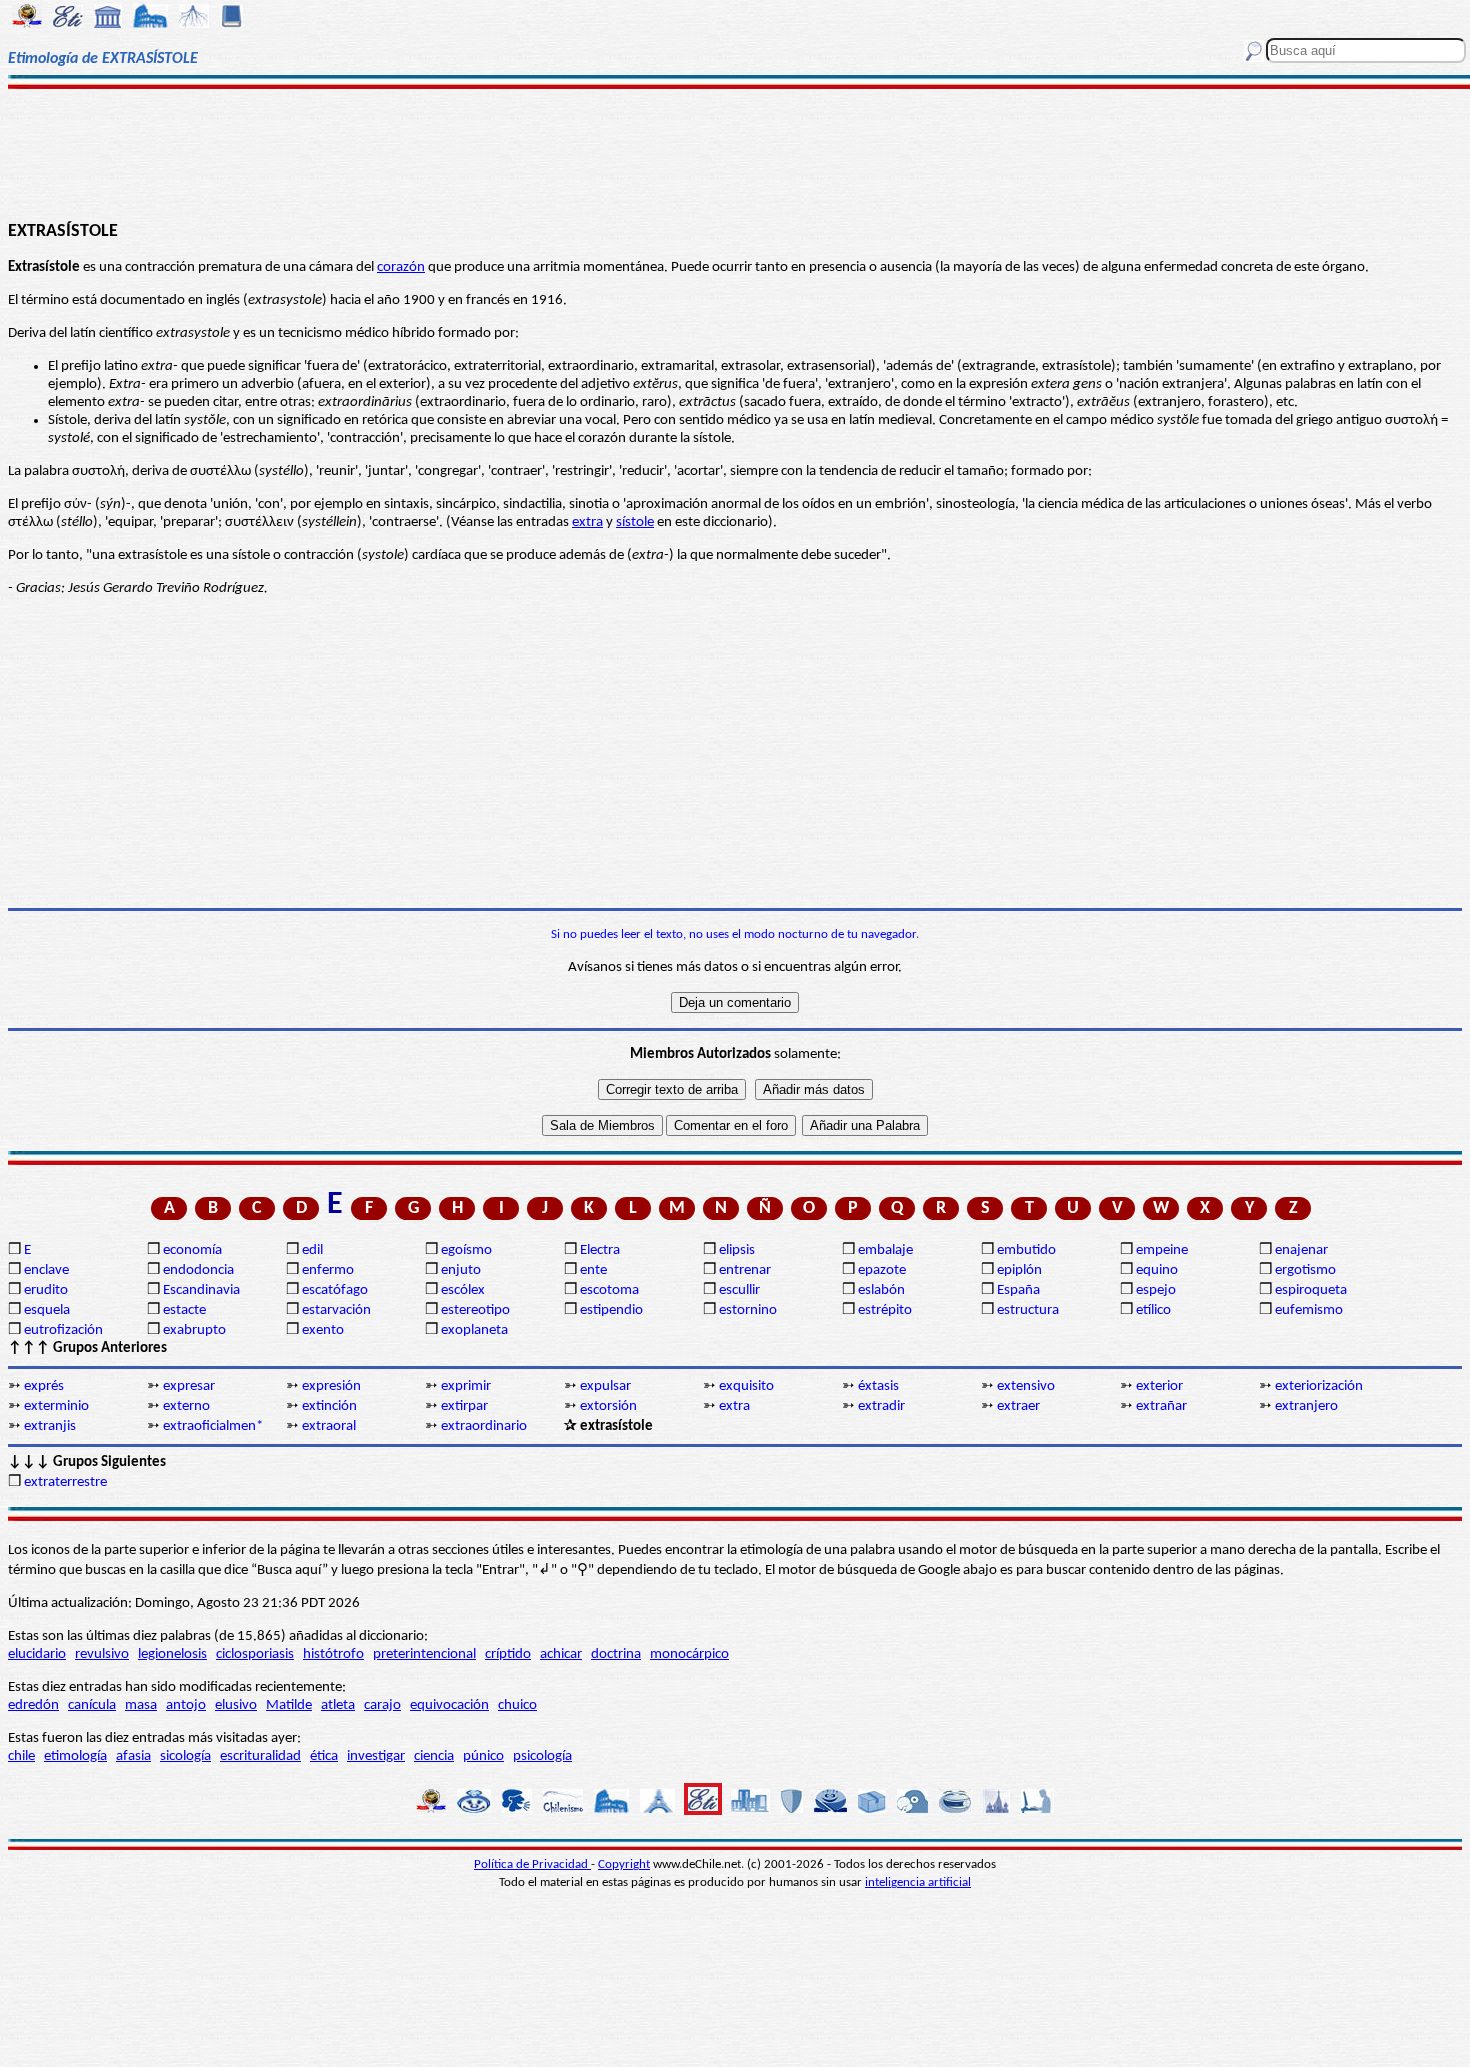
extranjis (50, 1426)
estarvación (336, 1310)
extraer (1018, 1406)
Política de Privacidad (532, 1864)
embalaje (885, 1250)
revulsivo (102, 1654)
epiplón (1019, 1270)
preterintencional (424, 1654)
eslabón (881, 1290)
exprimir (466, 1386)
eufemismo (1309, 1310)
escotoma (609, 1290)
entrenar (745, 1270)
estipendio (611, 1310)
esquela (47, 1310)
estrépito (885, 1310)
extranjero (1306, 1406)
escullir (739, 1290)
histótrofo (333, 1654)
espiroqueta (1311, 1290)
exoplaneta (474, 1330)
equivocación (449, 1705)
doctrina (616, 1654)
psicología (542, 1756)
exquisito (746, 1386)
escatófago (335, 1290)
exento (323, 1330)
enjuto (461, 1270)
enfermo (328, 1270)
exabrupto (194, 1330)
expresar (189, 1386)
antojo (186, 1705)
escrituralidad (260, 1756)
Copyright (624, 1864)
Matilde (289, 1705)
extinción (329, 1406)
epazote (882, 1270)
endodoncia (198, 1270)
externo (186, 1406)
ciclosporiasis (255, 1654)
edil (312, 1250)
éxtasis (878, 1386)
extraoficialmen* (213, 1426)
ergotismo (1305, 1270)
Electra (600, 1250)
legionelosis (172, 1654)
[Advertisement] (734, 152)
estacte (184, 1310)
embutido (1026, 1250)
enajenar (1301, 1250)
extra (587, 522)
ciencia (434, 1756)
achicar (561, 1654)
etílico (1153, 1310)
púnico (483, 1756)
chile (21, 1756)
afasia (133, 1756)
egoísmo (466, 1250)
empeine (1162, 1250)
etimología (75, 1756)
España (1018, 1290)
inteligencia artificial (918, 1882)
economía (192, 1250)
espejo (1156, 1290)
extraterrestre (65, 1482)
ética (324, 1756)
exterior (1159, 1386)
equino (1157, 1270)
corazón (401, 267)
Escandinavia (201, 1290)
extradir (881, 1406)
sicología (185, 1756)
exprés (44, 1386)
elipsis (737, 1250)
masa (141, 1705)
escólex (463, 1290)
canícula (92, 1705)
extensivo (1026, 1386)
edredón (33, 1705)
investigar (376, 1756)
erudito (46, 1290)
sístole (635, 522)
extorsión (608, 1406)
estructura (1028, 1310)
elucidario (37, 1654)
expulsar (605, 1386)
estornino (748, 1310)
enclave (46, 1270)
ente (593, 1270)
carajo (382, 1705)
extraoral (329, 1426)
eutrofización (63, 1330)
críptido (508, 1654)
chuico (517, 1705)
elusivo (236, 1705)
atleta (338, 1705)
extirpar (464, 1406)
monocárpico (689, 1654)
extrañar (1161, 1406)
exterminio (56, 1406)
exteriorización (1319, 1386)
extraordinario (484, 1426)
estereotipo (475, 1310)
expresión (331, 1386)
